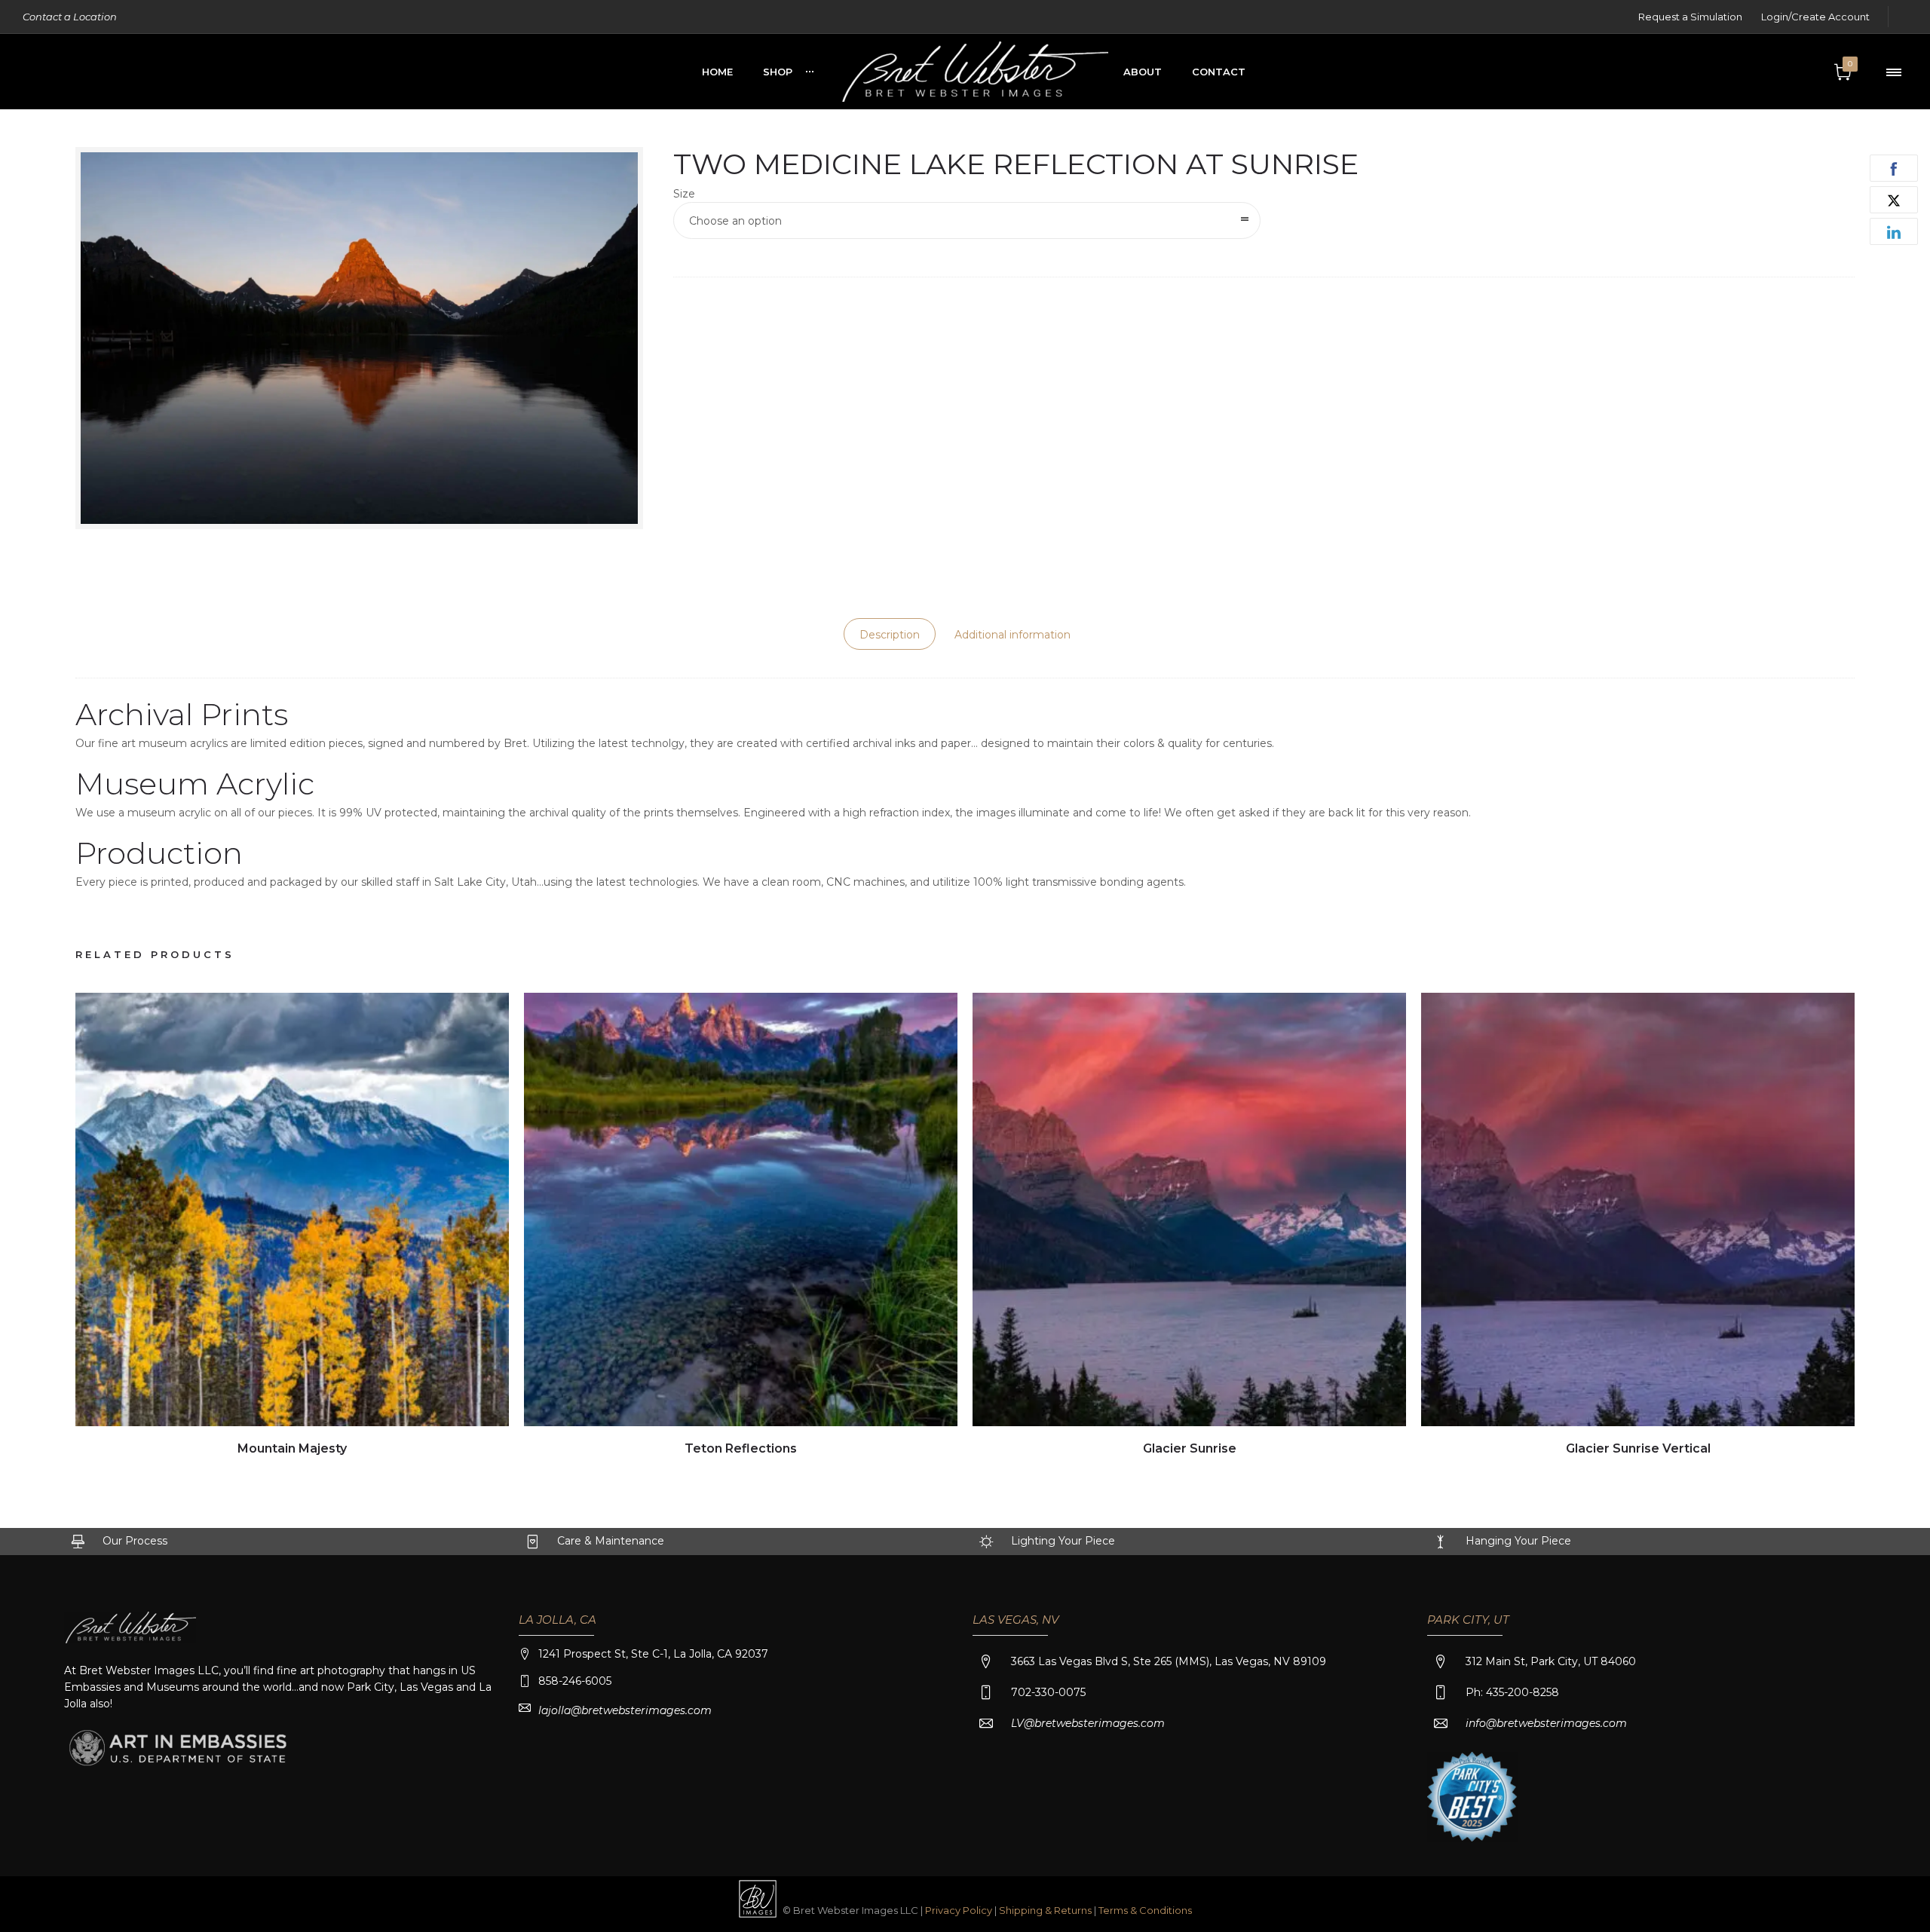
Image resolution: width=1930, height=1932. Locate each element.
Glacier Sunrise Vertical (1638, 1448)
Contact (1219, 72)
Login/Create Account (1815, 17)
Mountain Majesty (292, 1448)
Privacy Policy (959, 1910)
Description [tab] (890, 635)
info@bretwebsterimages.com (1546, 1723)
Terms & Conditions (1145, 1910)
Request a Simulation (1690, 17)
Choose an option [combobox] (735, 221)
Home (717, 72)
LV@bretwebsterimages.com (1088, 1723)
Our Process (135, 1541)
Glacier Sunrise (1190, 1448)
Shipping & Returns (1046, 1910)
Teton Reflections (741, 1448)
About (1143, 72)
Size (684, 194)
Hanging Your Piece (1518, 1541)
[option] (292, 1226)
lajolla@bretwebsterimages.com (625, 1710)
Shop (778, 72)
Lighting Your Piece (1063, 1541)
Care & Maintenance (611, 1541)
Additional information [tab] (1012, 635)
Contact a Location (70, 17)
